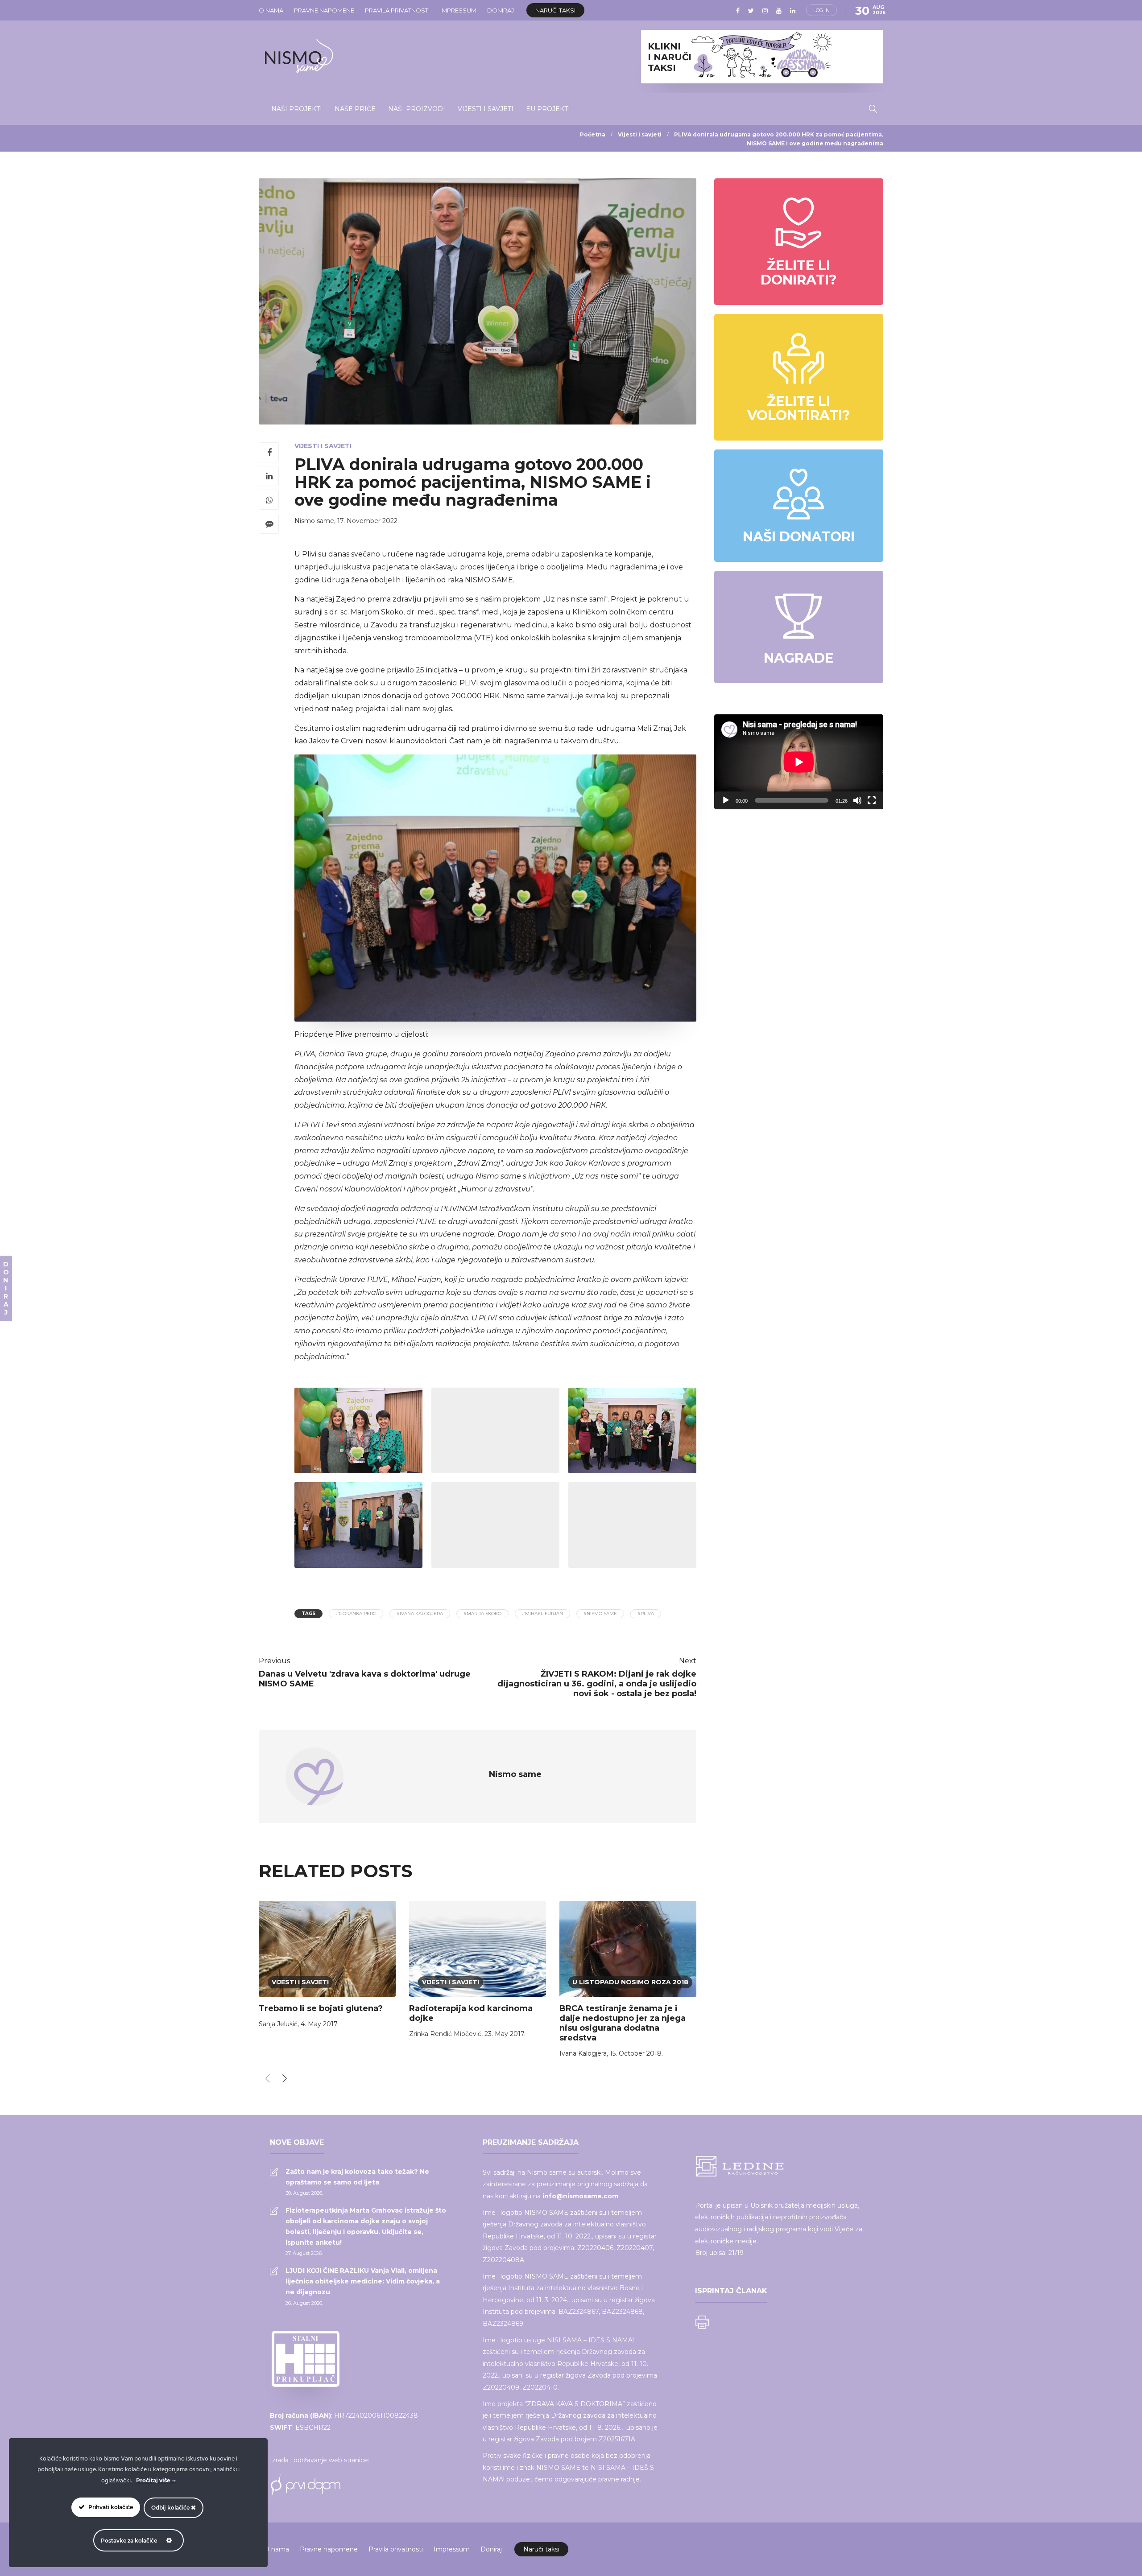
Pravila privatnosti (397, 10)
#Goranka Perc (356, 1614)
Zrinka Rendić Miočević (445, 2034)
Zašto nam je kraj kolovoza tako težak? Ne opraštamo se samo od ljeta (357, 2177)
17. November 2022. (368, 521)
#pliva (646, 1614)
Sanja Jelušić (278, 2024)
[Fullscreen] (872, 800)
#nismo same (600, 1614)
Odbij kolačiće (171, 2508)
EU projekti (548, 109)
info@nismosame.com (580, 2196)
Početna (593, 134)
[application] (799, 762)
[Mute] (857, 800)
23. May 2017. (505, 2034)
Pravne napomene (324, 10)
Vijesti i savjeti (486, 109)
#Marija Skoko (482, 1614)
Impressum (458, 10)
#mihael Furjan (542, 1614)
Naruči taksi (555, 10)
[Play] (726, 800)
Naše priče (355, 109)
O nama (271, 10)
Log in (821, 10)
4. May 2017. (320, 2024)
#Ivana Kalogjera (420, 1614)
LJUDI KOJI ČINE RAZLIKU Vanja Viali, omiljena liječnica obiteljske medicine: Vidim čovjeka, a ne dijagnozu (363, 2281)
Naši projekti (297, 109)
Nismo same (314, 521)
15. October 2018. (636, 2053)
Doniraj (501, 10)
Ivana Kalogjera (583, 2053)
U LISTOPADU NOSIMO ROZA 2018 (630, 1982)
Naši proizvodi (417, 109)
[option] (327, 1966)
